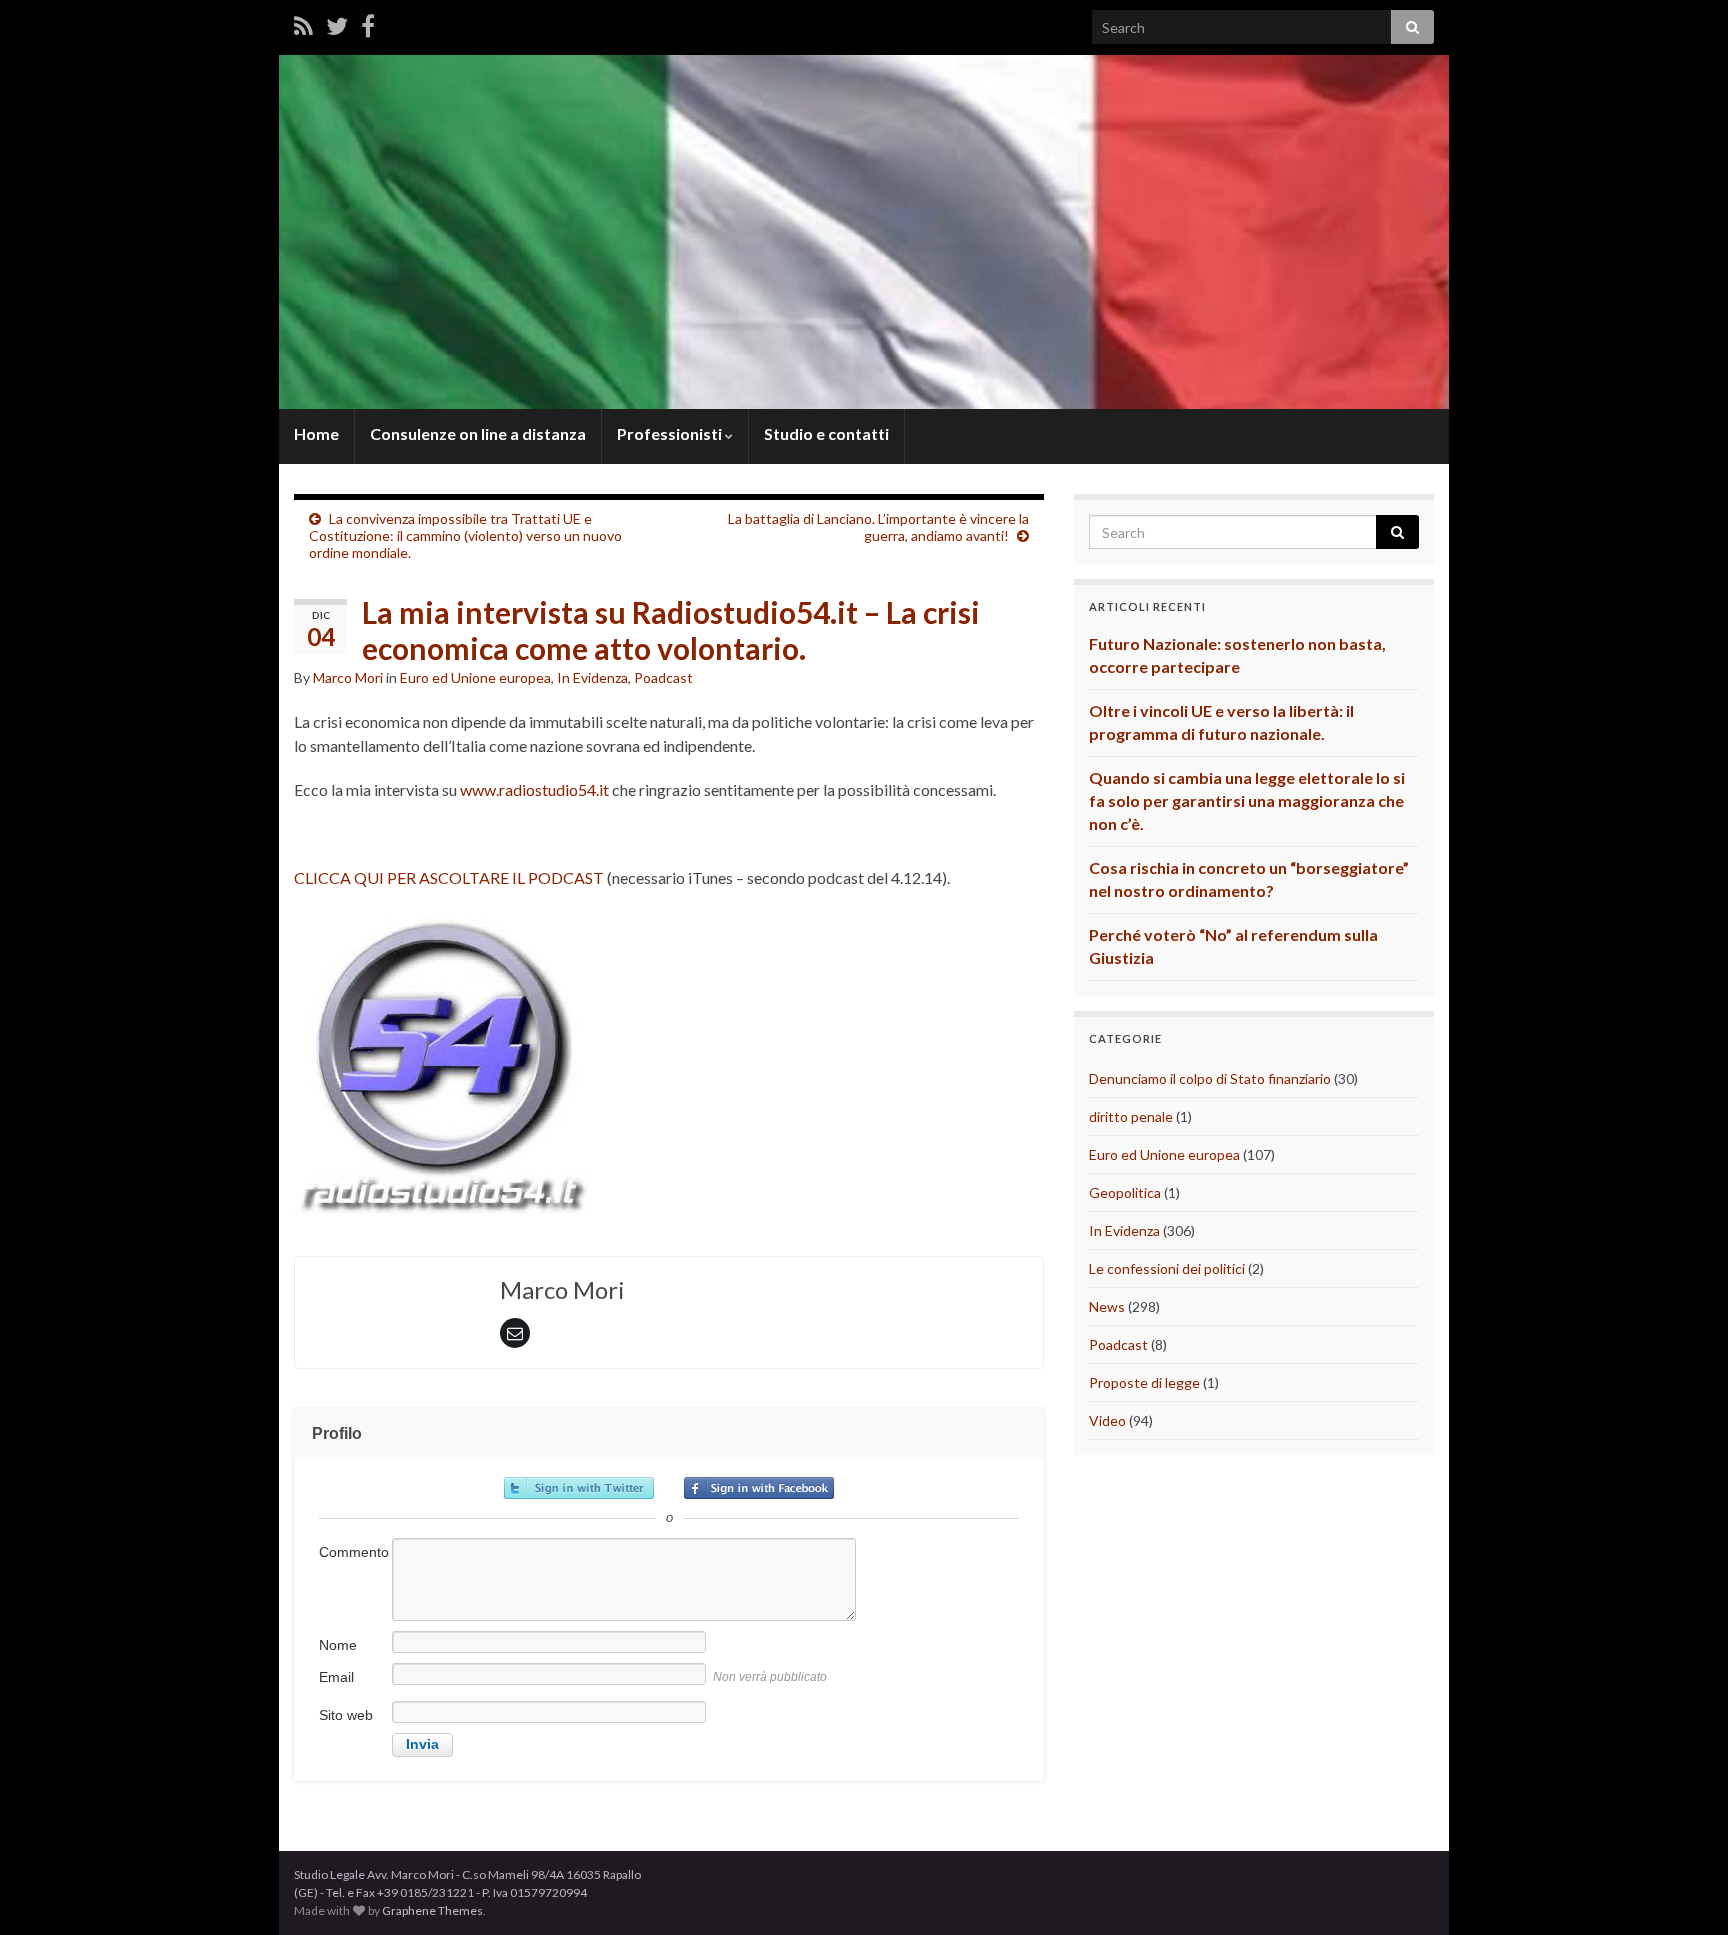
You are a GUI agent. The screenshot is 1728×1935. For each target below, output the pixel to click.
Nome (338, 1645)
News (1107, 1306)
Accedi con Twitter (579, 1488)
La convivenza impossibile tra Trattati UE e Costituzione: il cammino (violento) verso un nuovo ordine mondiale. (465, 535)
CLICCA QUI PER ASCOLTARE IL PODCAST (449, 877)
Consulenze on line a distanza (478, 433)
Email (336, 1677)
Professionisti (671, 433)
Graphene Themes (432, 1910)
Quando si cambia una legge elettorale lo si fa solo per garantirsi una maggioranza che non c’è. (1247, 800)
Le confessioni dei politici (1167, 1268)
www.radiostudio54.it (536, 789)
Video (1107, 1420)
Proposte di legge (1144, 1382)
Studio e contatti (826, 433)
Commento (354, 1552)
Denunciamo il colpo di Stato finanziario (1210, 1078)
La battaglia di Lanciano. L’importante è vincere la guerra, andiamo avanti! (878, 527)
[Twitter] (337, 25)
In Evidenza (592, 677)
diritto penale (1131, 1116)
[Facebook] (368, 25)
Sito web (346, 1715)
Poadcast (663, 677)
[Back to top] (1683, 1890)
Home (316, 433)
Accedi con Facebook (759, 1488)
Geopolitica (1125, 1192)
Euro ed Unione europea (475, 677)
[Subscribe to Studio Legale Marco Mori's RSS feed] (303, 25)
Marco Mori (348, 677)
